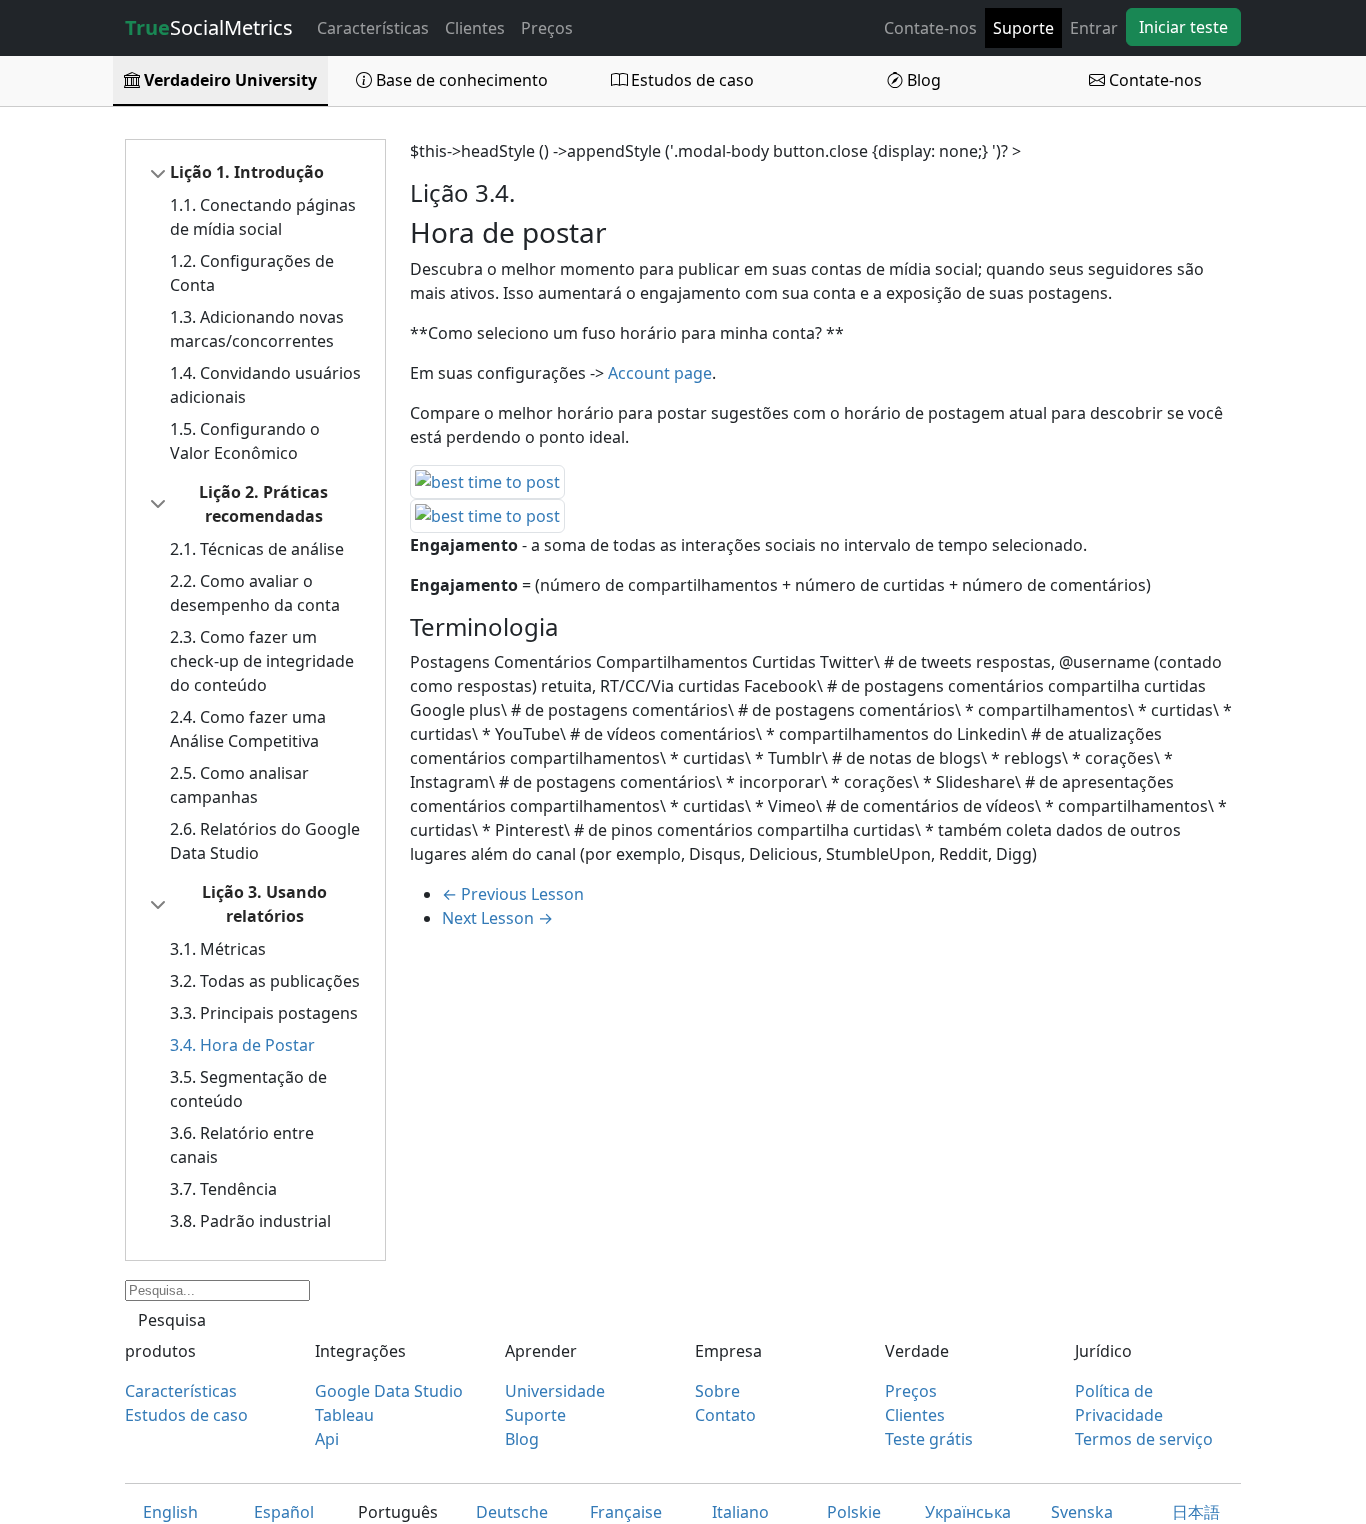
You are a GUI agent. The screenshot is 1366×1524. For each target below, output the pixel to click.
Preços (547, 28)
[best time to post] (487, 481)
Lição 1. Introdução (247, 172)
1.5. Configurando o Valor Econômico (245, 441)
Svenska (1082, 1512)
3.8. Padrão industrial (250, 1221)
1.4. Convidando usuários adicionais (265, 385)
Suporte (1023, 28)
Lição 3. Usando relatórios (264, 904)
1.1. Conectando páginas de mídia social (263, 217)
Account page (660, 373)
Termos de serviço (1144, 1439)
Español (284, 1512)
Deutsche (512, 1512)
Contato (725, 1415)
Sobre (717, 1391)
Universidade (555, 1391)
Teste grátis (929, 1439)
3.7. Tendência (223, 1189)
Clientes (475, 28)
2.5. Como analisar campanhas (239, 785)
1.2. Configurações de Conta (252, 273)
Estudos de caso (690, 80)
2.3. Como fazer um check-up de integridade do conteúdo (262, 661)
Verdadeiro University (228, 80)
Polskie (854, 1512)
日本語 (1196, 1512)
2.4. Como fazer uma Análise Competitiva (248, 729)
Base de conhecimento (460, 80)
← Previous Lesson (513, 894)
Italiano (740, 1512)
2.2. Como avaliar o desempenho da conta (255, 593)
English (170, 1512)
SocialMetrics (209, 27)
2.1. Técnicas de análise (257, 549)
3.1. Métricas (218, 949)
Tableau (344, 1415)
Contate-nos (930, 28)
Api (327, 1439)
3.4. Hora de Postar (242, 1045)
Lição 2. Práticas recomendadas (263, 504)
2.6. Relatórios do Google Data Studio (265, 841)
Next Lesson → (497, 918)
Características (373, 28)
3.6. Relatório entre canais (242, 1145)
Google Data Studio (389, 1391)
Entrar (1094, 28)
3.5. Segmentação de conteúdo (248, 1089)
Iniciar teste (1183, 27)
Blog (922, 80)
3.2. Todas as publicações (265, 981)
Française (626, 1512)
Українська (968, 1512)
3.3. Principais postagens (264, 1013)
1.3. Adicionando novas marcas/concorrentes (257, 329)
